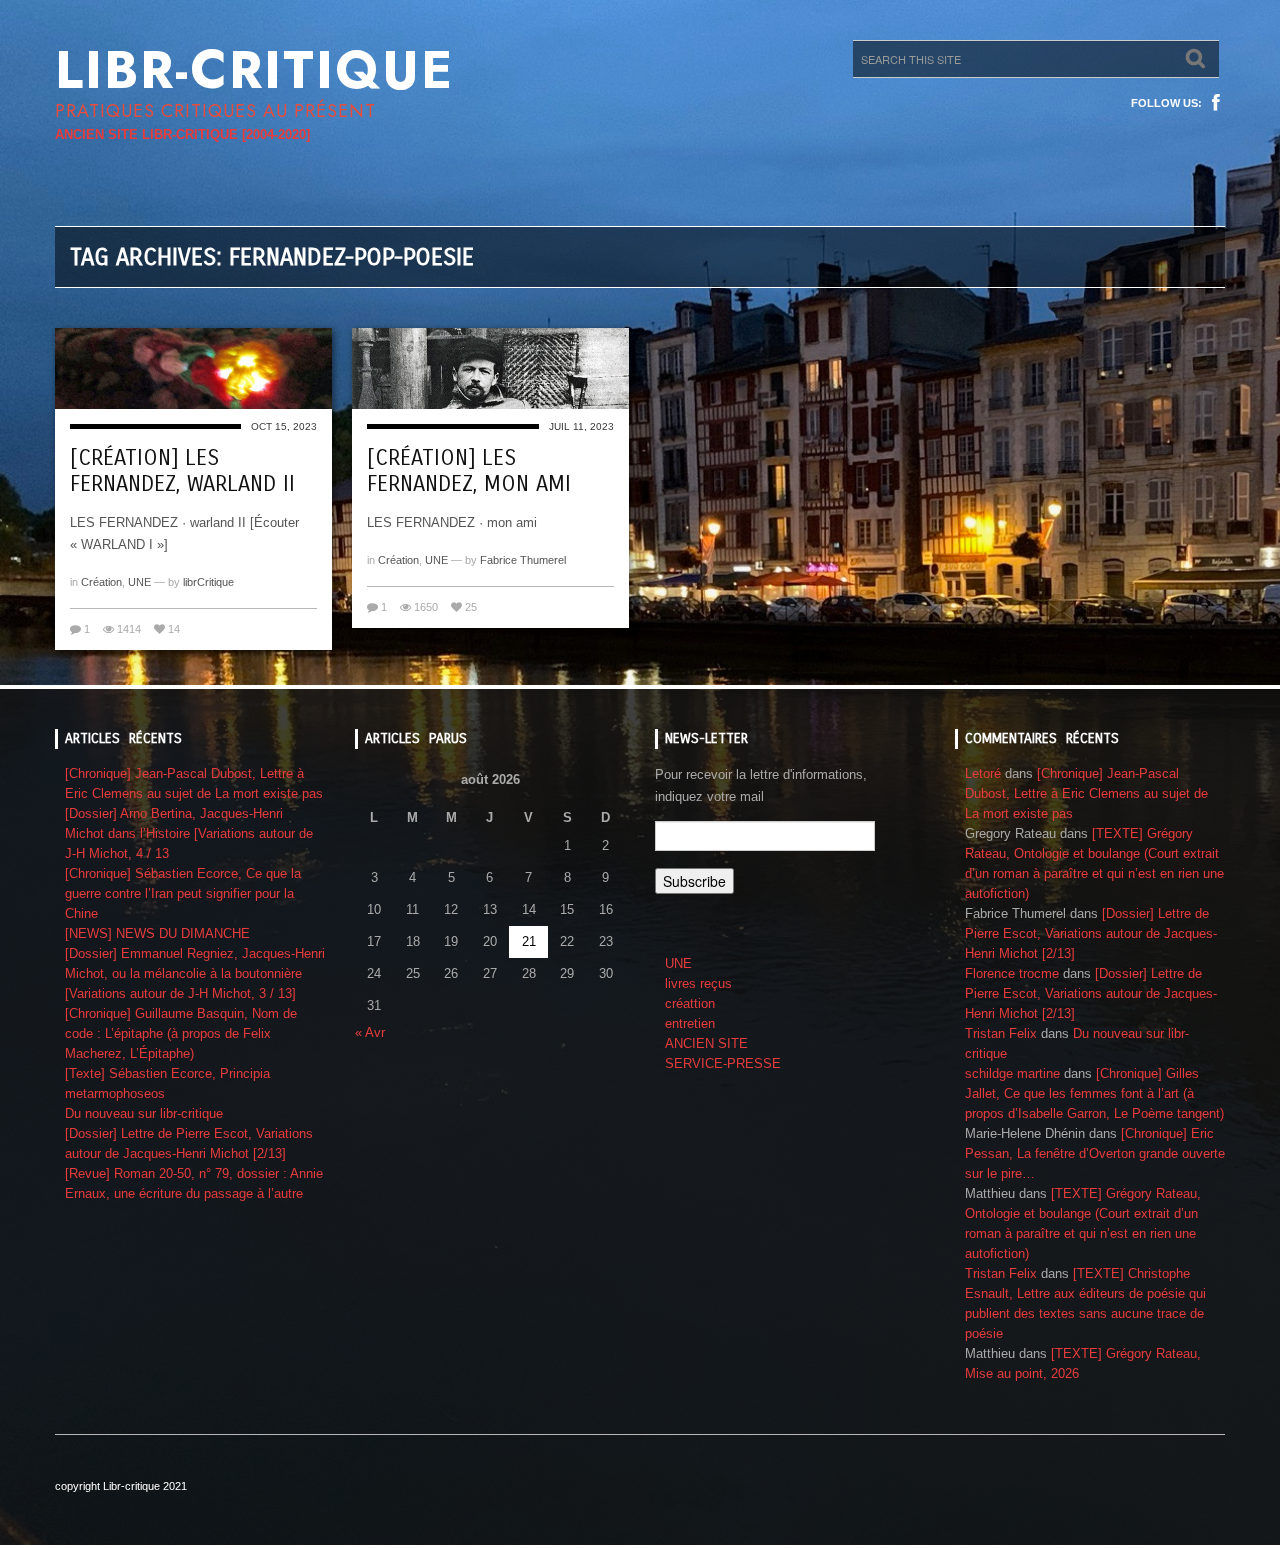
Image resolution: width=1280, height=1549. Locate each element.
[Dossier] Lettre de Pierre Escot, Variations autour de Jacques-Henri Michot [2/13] (1091, 933)
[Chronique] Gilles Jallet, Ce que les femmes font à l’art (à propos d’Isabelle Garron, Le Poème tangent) (1094, 1093)
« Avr (370, 1032)
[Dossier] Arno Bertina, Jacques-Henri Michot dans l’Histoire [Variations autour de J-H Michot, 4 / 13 (189, 833)
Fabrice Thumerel (523, 560)
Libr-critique (254, 70)
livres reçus (698, 983)
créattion (690, 1003)
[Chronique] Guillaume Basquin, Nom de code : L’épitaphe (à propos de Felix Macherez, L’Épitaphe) (181, 1033)
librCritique (208, 582)
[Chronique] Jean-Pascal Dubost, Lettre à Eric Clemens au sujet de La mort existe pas (1086, 793)
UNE (139, 582)
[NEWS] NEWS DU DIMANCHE (157, 933)
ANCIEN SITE (706, 1043)
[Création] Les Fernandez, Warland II (182, 471)
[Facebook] (1216, 103)
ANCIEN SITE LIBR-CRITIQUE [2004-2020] (182, 134)
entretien (690, 1023)
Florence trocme (1012, 973)
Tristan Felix (1001, 1033)
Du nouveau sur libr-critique (144, 1113)
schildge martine (1012, 1073)
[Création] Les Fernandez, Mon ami (469, 471)
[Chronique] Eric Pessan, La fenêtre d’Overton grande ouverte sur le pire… (1095, 1153)
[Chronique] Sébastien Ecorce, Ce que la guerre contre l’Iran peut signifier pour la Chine (183, 893)
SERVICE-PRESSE (723, 1063)
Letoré (983, 773)
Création (101, 582)
